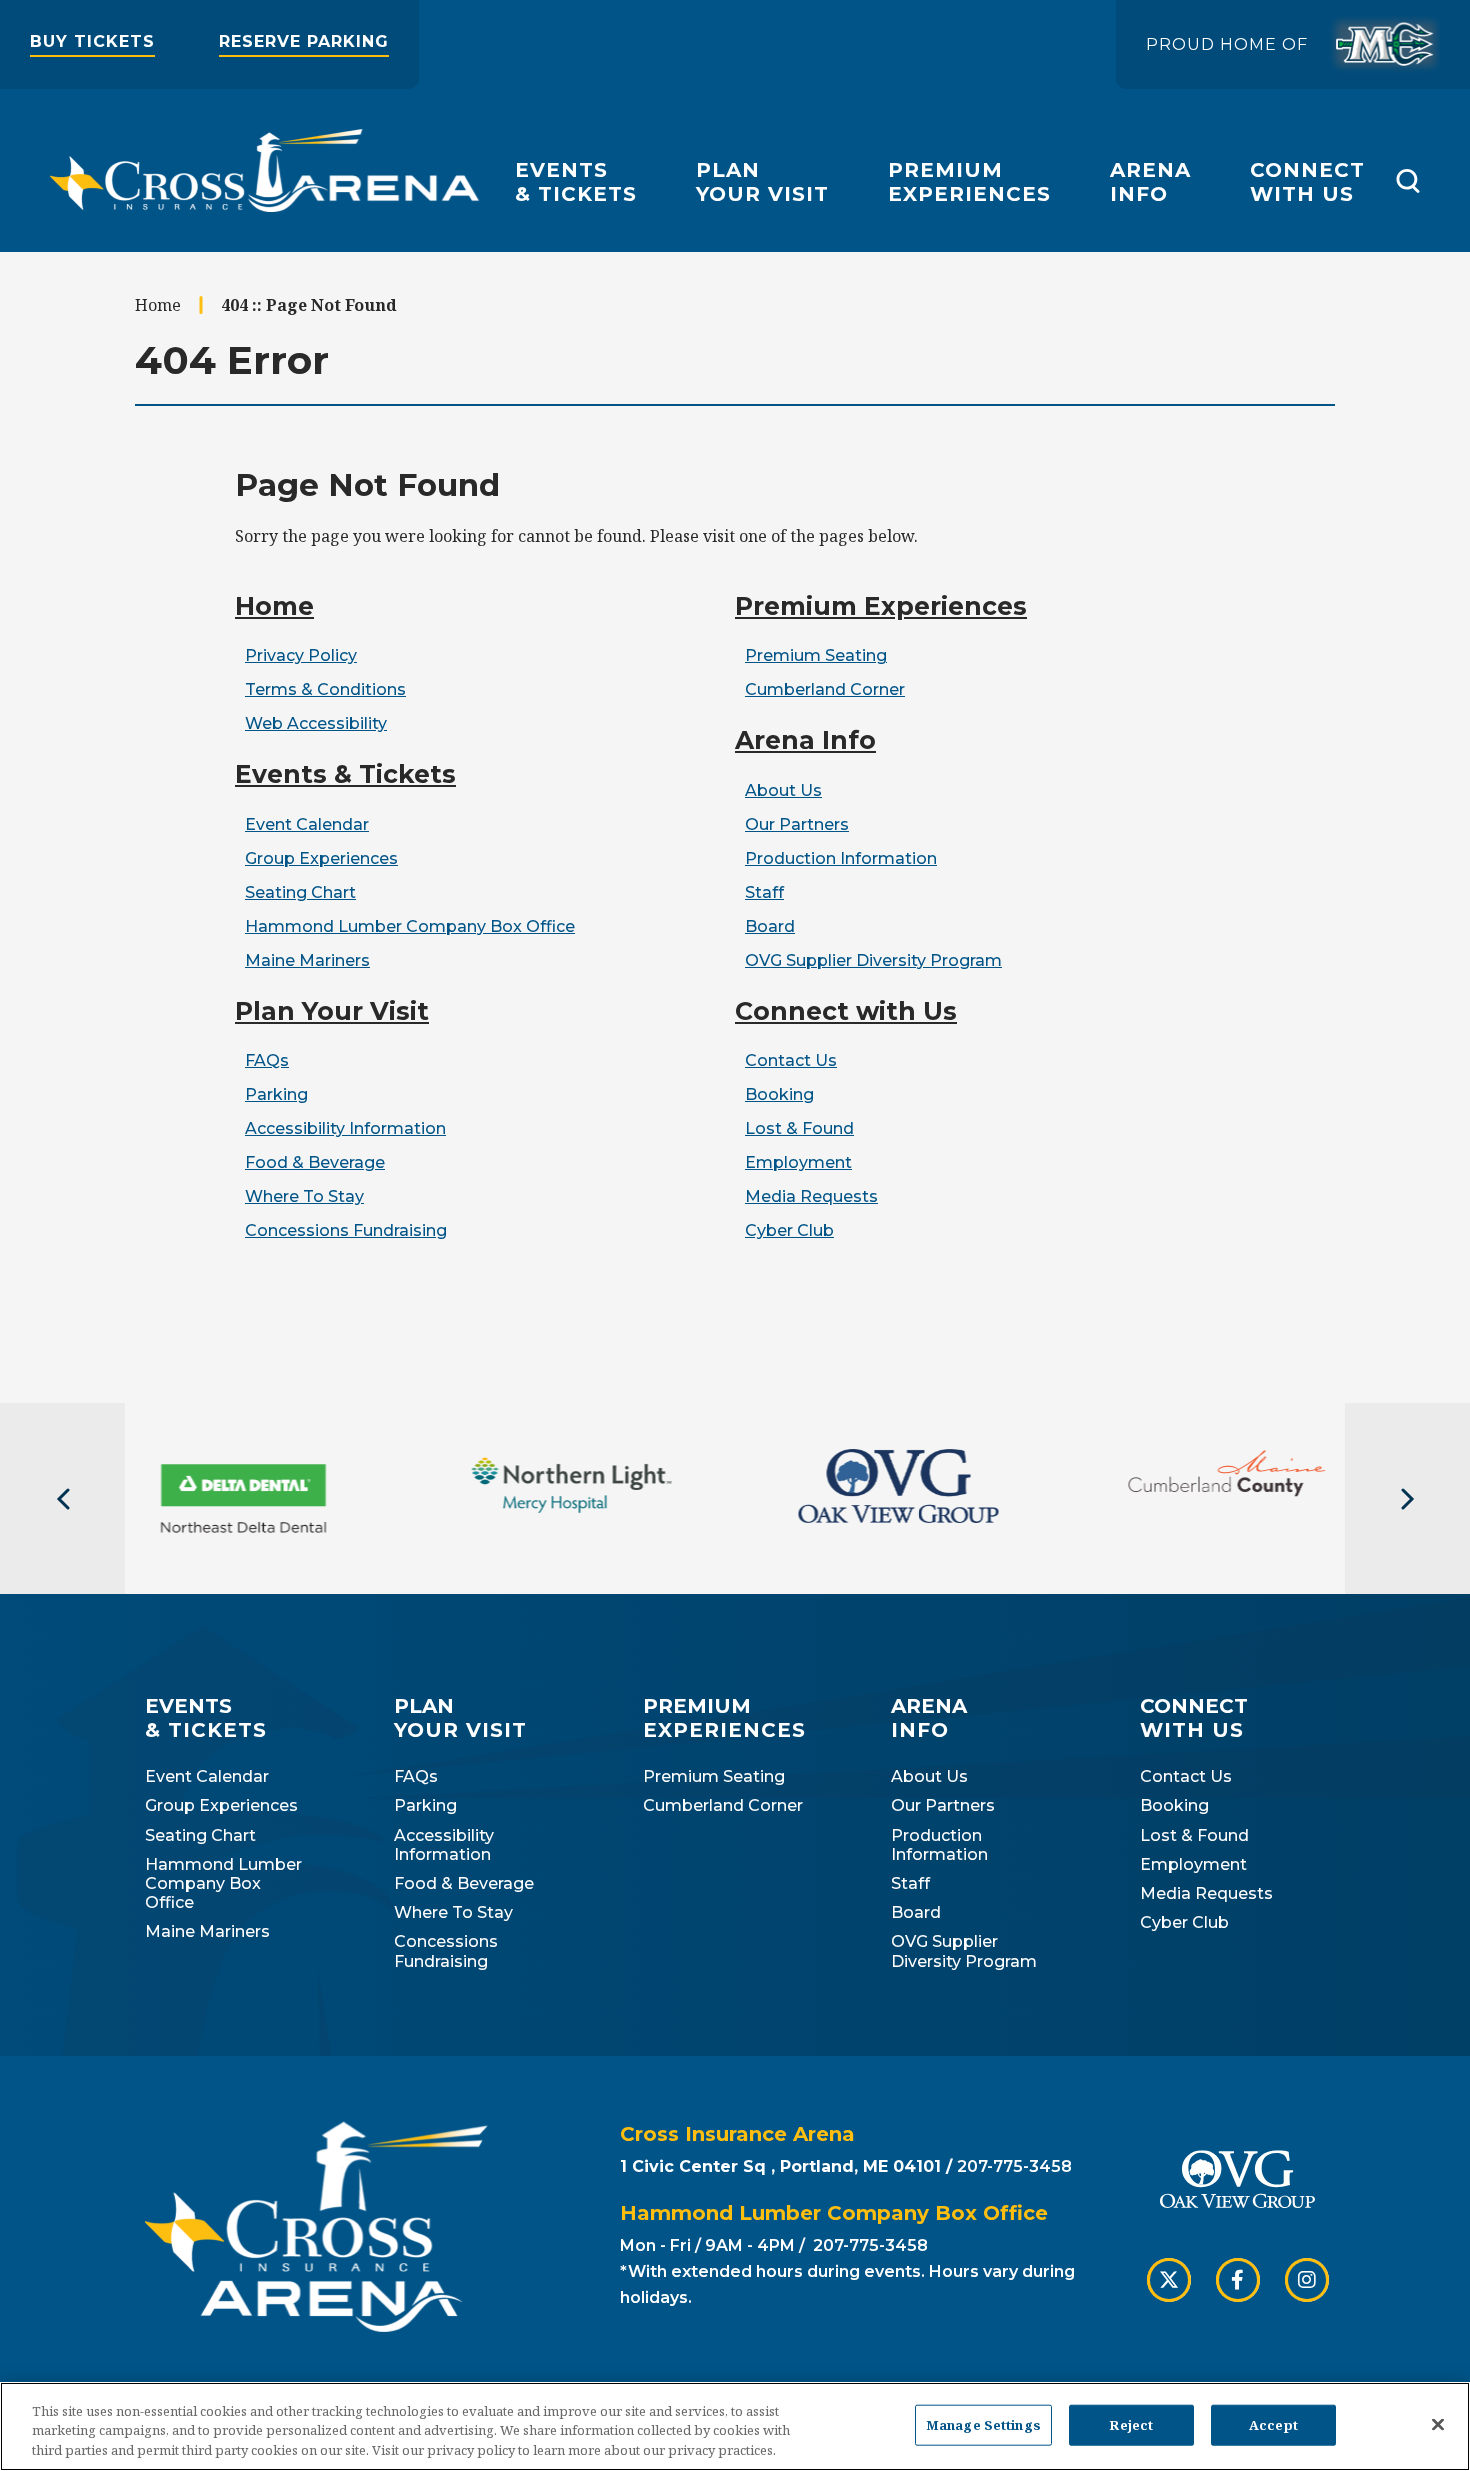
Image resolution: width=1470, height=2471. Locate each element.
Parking (276, 1094)
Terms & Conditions (325, 689)
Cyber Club (789, 1230)
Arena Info (805, 740)
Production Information (841, 858)
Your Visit (762, 182)
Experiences (969, 182)
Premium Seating (816, 655)
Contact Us (791, 1060)
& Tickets (576, 182)
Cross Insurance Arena (265, 170)
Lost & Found (799, 1128)
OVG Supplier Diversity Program (873, 960)
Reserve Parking (304, 41)
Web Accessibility (316, 723)
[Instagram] (1307, 2280)
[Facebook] (1238, 2280)
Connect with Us (846, 1011)
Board (770, 926)
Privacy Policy (301, 655)
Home (158, 305)
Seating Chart (300, 892)
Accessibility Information (345, 1128)
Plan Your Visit (332, 1011)
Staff (764, 892)
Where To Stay (304, 1196)
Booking (779, 1094)
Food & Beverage (315, 1162)
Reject (1131, 2424)
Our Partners (797, 824)
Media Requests (811, 1196)
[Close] (1438, 2424)
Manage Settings (983, 2424)
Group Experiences (321, 858)
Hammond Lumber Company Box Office (410, 926)
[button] (62, 1499)
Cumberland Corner (825, 689)
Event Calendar (307, 824)
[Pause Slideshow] (1444, 1476)
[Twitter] (1169, 2280)
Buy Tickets (92, 41)
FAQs (267, 1060)
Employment (798, 1162)
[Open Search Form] (1407, 181)
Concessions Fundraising (346, 1230)
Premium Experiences (881, 606)
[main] (735, 827)
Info (1150, 182)
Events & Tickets (345, 774)
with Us (1307, 182)
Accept (1273, 2424)
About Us (783, 790)
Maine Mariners (307, 960)
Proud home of (1227, 44)
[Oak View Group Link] (1237, 2181)
